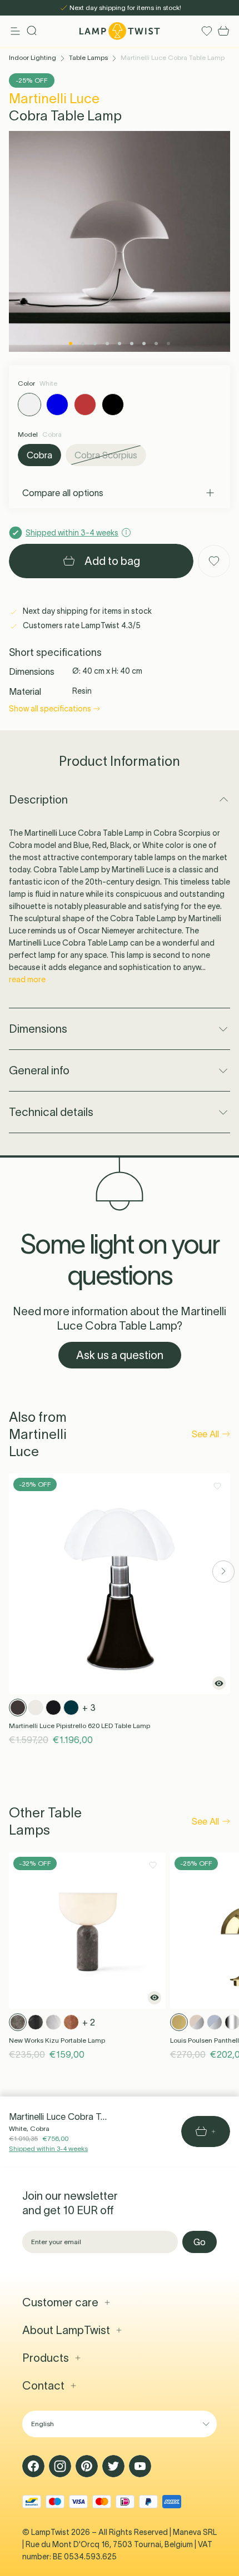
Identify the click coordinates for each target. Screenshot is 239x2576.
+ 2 (89, 2022)
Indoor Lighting (33, 57)
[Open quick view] (219, 1683)
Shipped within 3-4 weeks (48, 2148)
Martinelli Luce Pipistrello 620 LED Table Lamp (79, 1726)
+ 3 (89, 1708)
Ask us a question (120, 1355)
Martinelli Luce (54, 99)
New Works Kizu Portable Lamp (57, 2040)
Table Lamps (88, 57)
